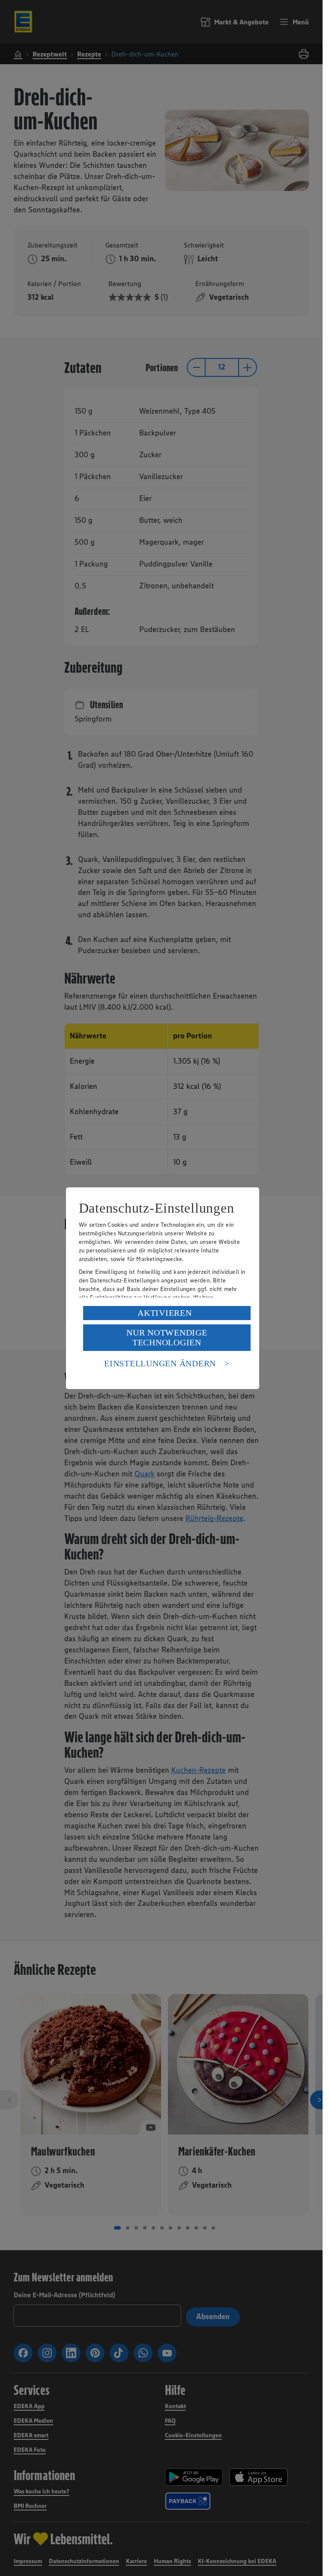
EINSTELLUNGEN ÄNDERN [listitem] (160, 1363)
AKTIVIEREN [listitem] (165, 1313)
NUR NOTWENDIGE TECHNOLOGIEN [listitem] (167, 1337)
